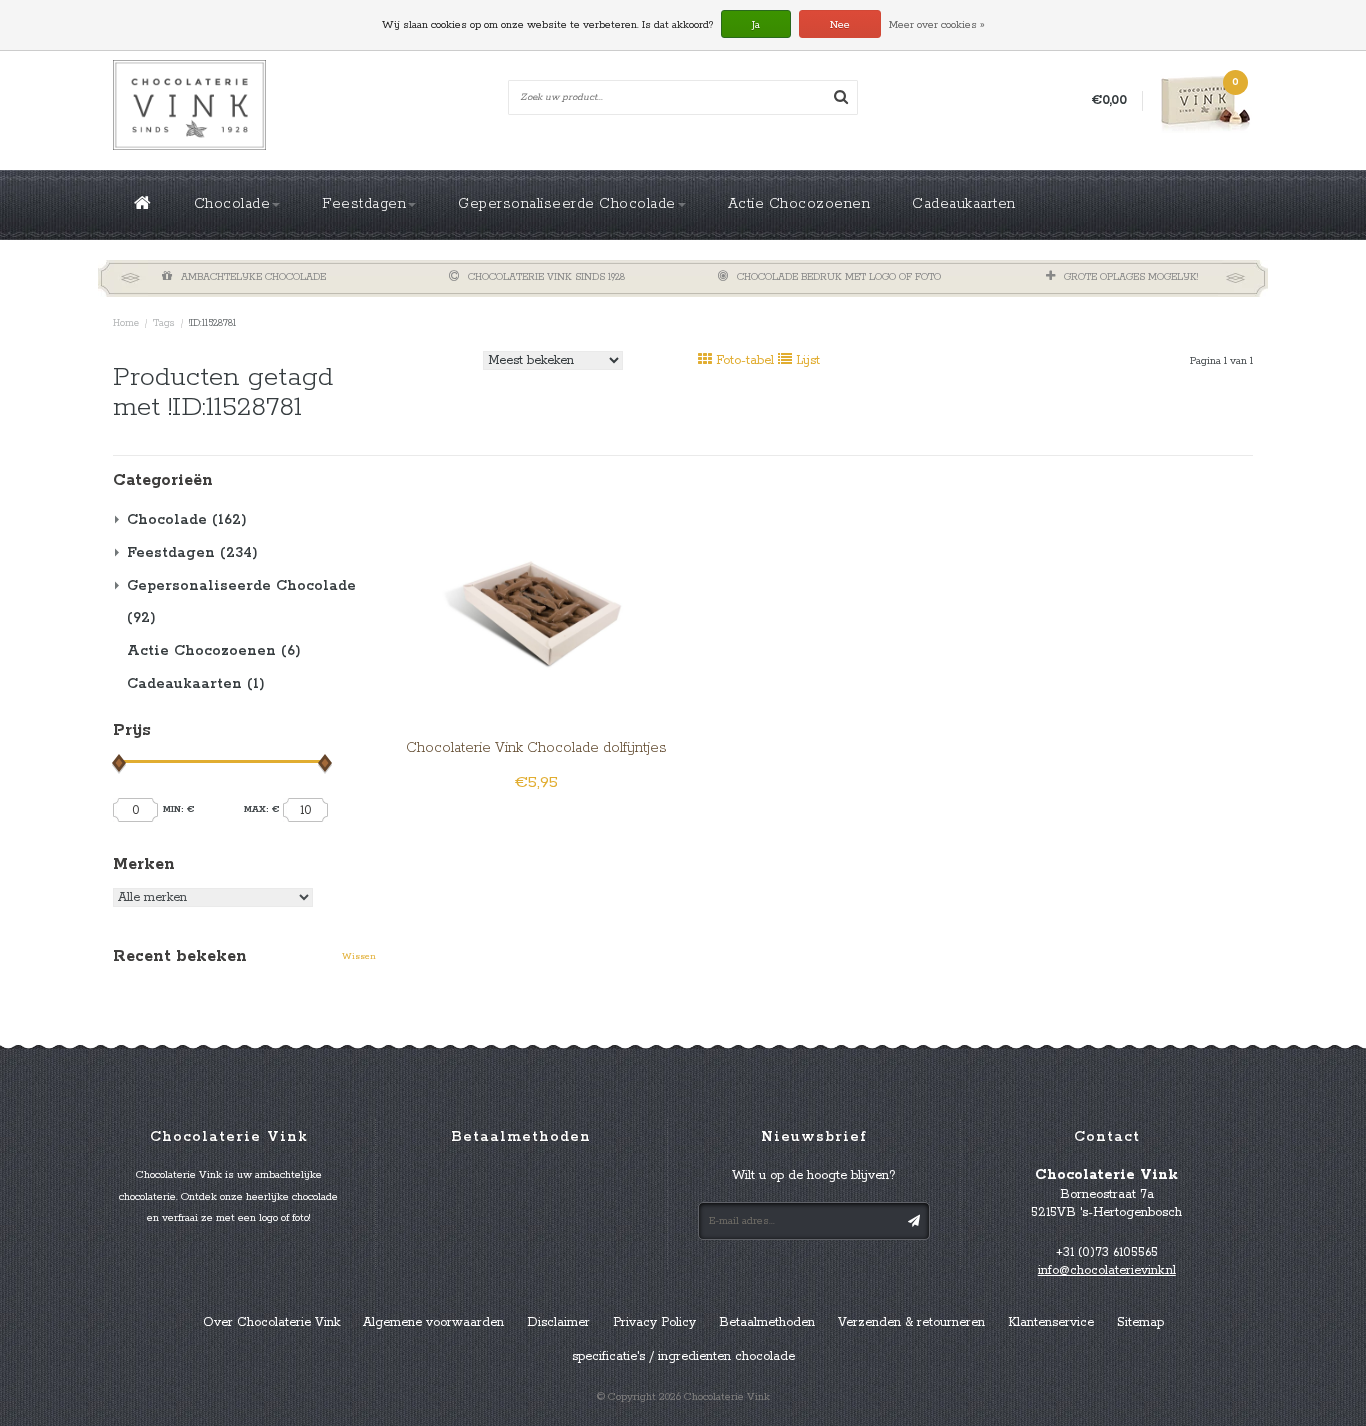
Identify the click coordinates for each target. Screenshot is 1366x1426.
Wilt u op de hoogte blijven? (814, 1175)
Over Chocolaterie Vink (271, 1322)
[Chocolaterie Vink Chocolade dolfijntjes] (536, 592)
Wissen (359, 956)
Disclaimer (558, 1322)
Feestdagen (364, 204)
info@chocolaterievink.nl (1107, 1270)
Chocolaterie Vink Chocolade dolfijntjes (536, 748)
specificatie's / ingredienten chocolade (683, 1356)
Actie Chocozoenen (799, 204)
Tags (164, 323)
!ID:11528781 (212, 323)
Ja (756, 25)
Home (126, 323)
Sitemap (1140, 1322)
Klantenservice (1051, 1322)
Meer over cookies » (937, 25)
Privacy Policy (654, 1322)
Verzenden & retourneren (911, 1322)
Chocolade (232, 204)
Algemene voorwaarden (433, 1322)
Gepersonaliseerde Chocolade (567, 204)
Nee (840, 25)
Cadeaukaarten (964, 204)
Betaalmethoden (767, 1322)
